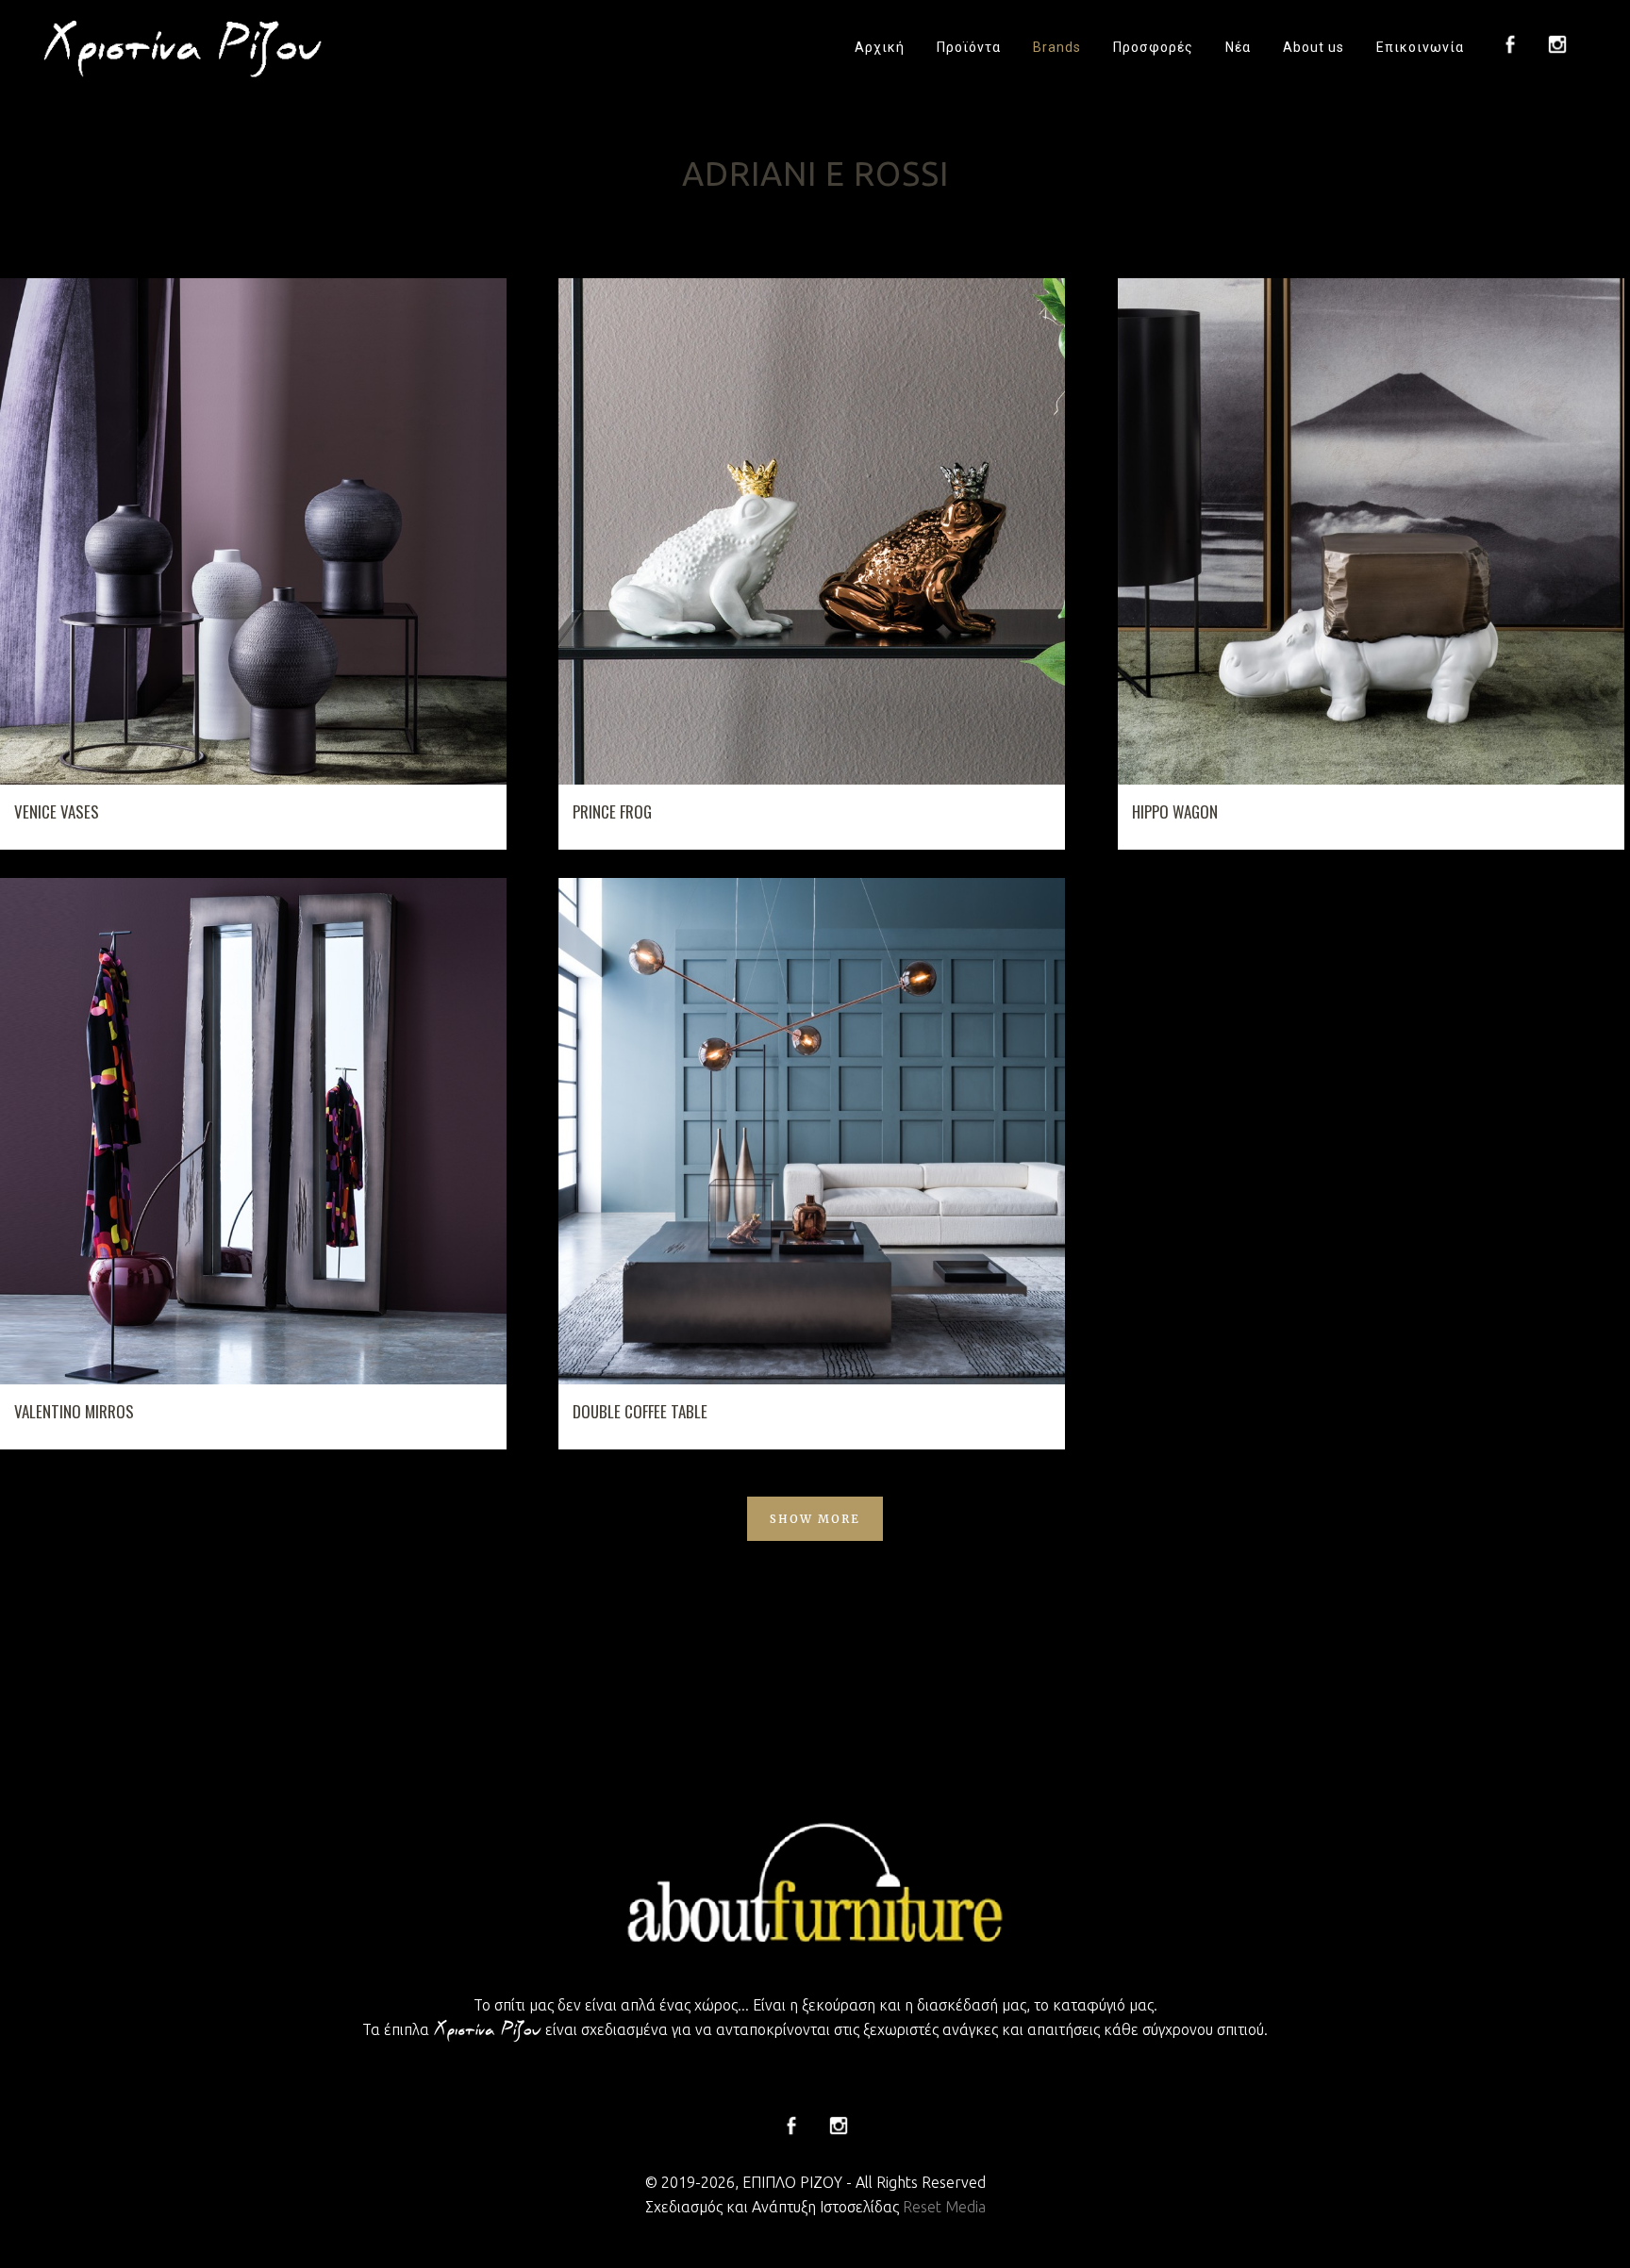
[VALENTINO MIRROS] (253, 1131)
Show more (815, 1519)
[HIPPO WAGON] (1371, 531)
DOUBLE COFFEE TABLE (640, 1411)
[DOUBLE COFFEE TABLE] (812, 1131)
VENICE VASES (57, 811)
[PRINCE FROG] (812, 531)
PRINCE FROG (612, 811)
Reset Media (944, 2207)
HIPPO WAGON (1175, 811)
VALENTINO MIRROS (74, 1411)
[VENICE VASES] (253, 531)
